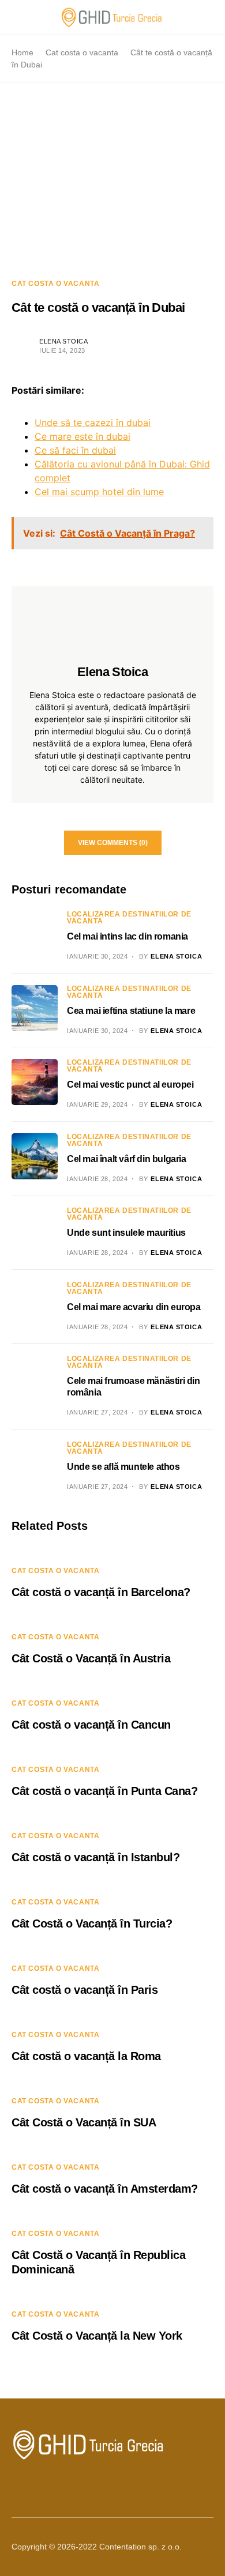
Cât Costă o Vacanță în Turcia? (92, 1923)
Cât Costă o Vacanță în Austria (91, 1658)
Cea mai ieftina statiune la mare (131, 1011)
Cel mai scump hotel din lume (99, 492)
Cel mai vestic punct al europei (130, 1085)
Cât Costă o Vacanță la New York (97, 2336)
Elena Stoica (64, 341)
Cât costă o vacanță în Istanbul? (95, 1857)
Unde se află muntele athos (123, 1467)
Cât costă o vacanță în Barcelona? (101, 1592)
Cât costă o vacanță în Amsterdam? (105, 2189)
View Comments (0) (113, 843)
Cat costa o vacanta (82, 52)
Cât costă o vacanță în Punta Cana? (104, 1791)
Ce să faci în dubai (75, 450)
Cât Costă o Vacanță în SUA (84, 2122)
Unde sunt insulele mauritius (126, 1233)
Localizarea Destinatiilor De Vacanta (129, 918)
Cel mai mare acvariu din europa (134, 1307)
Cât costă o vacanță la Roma (86, 2056)
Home (22, 52)
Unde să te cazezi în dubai (93, 423)
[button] (15, 17)
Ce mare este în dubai (82, 436)
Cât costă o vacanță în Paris (85, 1990)
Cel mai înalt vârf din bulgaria (127, 1159)
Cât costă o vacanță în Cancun (91, 1725)
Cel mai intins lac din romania (127, 936)
